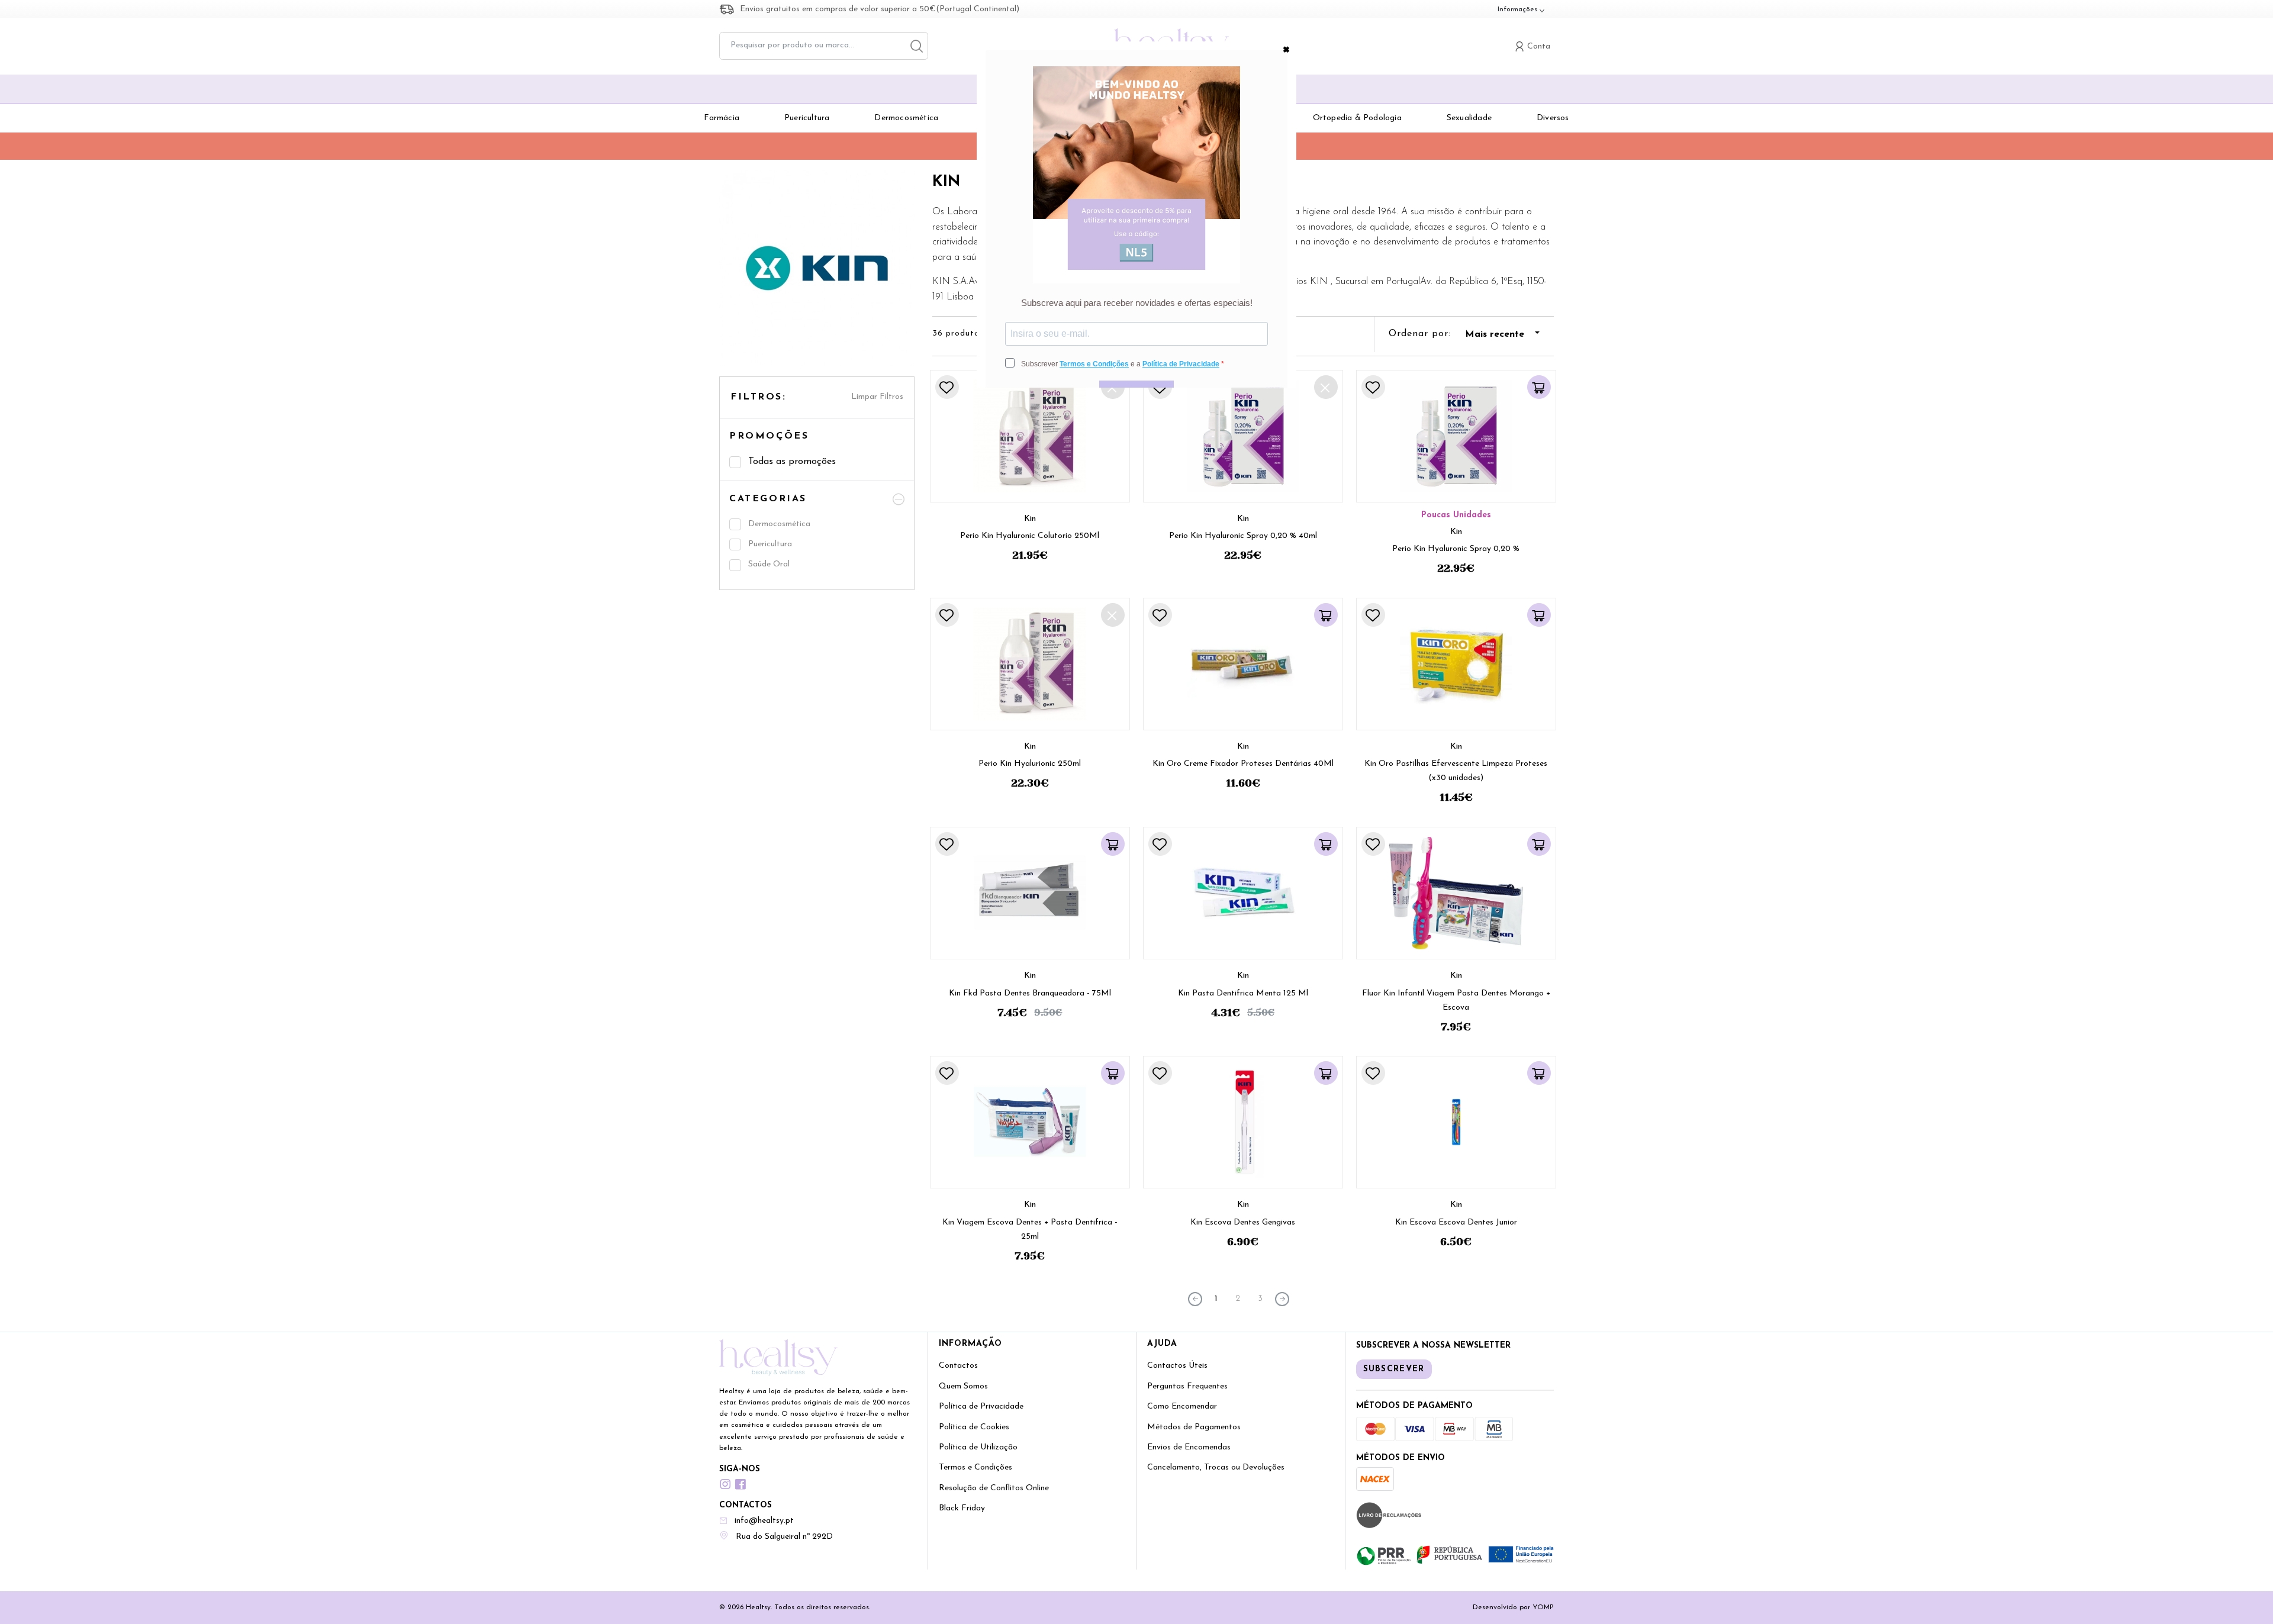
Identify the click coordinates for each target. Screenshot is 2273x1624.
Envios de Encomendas (1189, 1447)
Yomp (1543, 1607)
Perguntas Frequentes (1187, 1386)
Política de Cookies (974, 1427)
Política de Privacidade (981, 1406)
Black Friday (962, 1508)
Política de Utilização (978, 1447)
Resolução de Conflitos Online (994, 1488)
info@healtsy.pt (764, 1521)
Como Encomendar (1182, 1406)
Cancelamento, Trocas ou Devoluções (1216, 1467)
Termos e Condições (975, 1467)
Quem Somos (963, 1386)
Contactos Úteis (1177, 1366)
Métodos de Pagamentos (1194, 1427)
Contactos (958, 1366)
